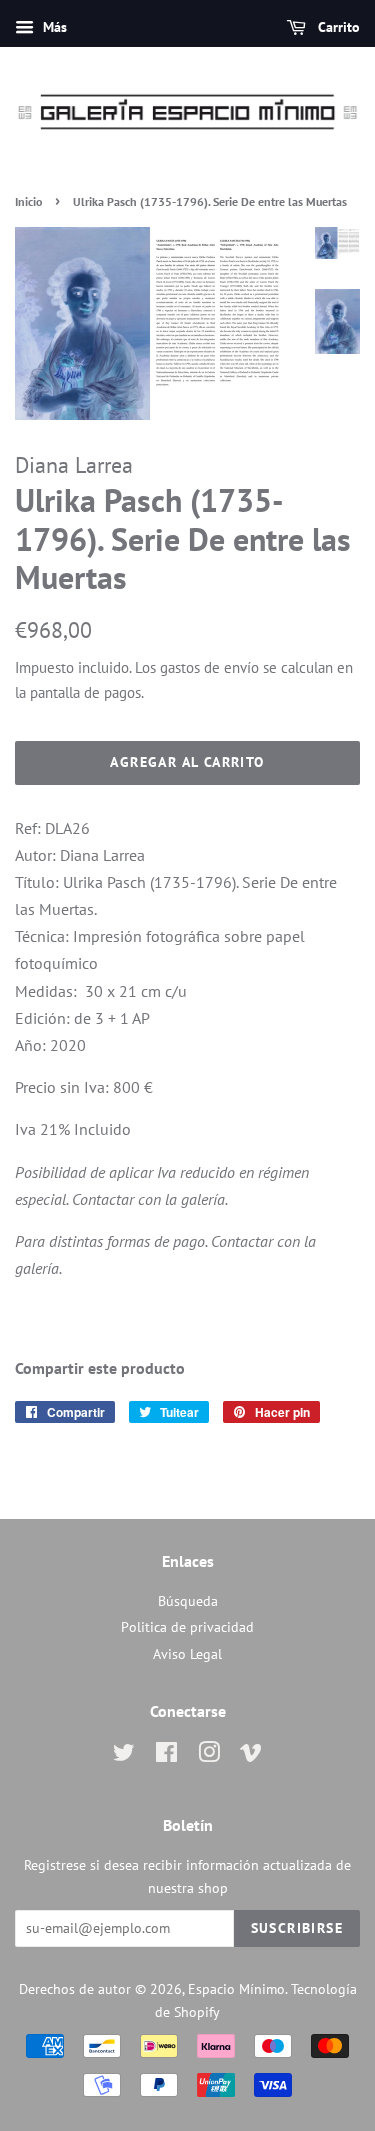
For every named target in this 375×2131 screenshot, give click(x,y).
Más (53, 27)
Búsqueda (188, 1601)
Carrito (337, 27)
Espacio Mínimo (236, 1989)
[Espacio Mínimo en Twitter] (124, 1756)
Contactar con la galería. (150, 1199)
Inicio (28, 201)
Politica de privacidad (187, 1627)
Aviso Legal (187, 1654)
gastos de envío (209, 667)
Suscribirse (297, 1928)
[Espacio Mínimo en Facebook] (166, 1756)
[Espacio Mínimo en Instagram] (209, 1756)
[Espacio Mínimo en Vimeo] (251, 1756)
